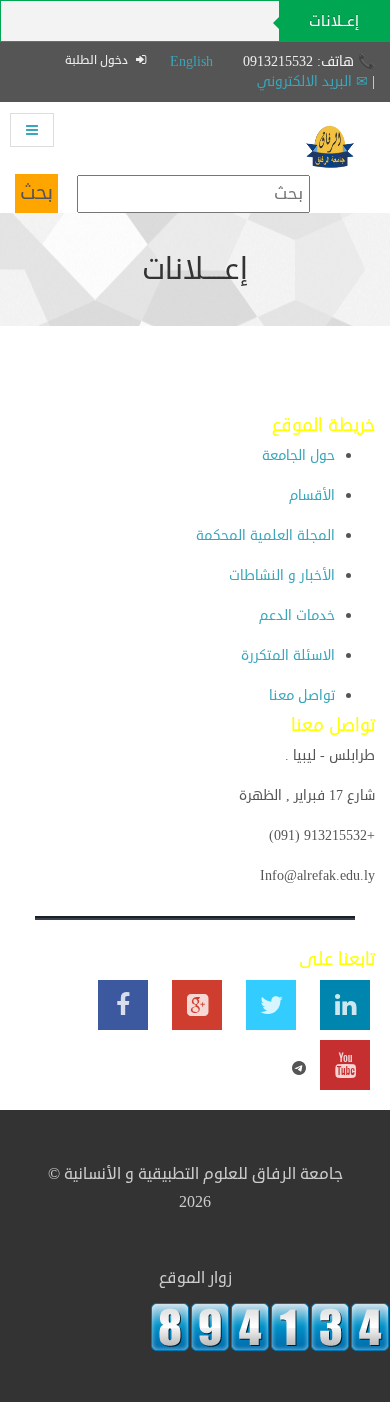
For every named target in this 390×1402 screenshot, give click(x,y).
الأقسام (312, 495)
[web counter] (270, 1327)
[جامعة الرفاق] (330, 133)
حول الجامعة (298, 455)
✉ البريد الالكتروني (312, 81)
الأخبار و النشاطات (282, 575)
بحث (36, 192)
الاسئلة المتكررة (288, 655)
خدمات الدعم (297, 615)
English (191, 61)
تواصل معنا (302, 695)
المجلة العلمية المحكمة (265, 535)
